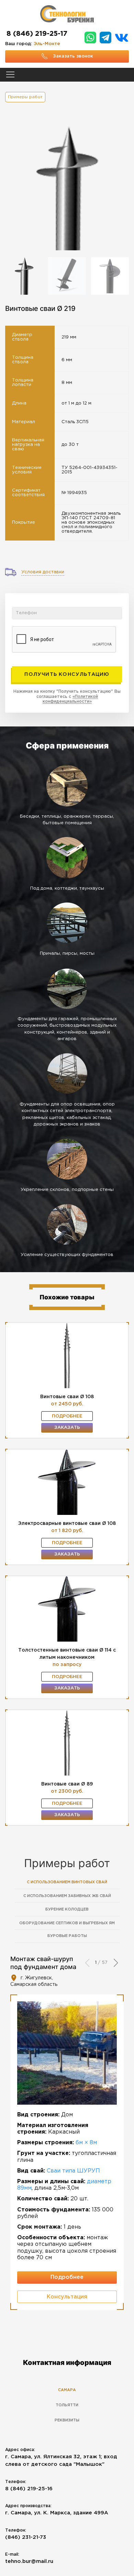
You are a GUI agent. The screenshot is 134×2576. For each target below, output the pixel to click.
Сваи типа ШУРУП (73, 2171)
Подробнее (67, 1416)
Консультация (67, 2297)
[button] (116, 1963)
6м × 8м (86, 2143)
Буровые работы (67, 1936)
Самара (67, 2390)
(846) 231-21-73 (26, 2537)
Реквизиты (67, 2420)
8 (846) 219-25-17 (37, 34)
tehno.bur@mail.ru (29, 2561)
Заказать (67, 1428)
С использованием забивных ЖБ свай (67, 1896)
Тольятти (67, 2405)
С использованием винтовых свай (67, 1882)
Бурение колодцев (67, 1909)
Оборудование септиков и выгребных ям (67, 1923)
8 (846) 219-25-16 (29, 2489)
